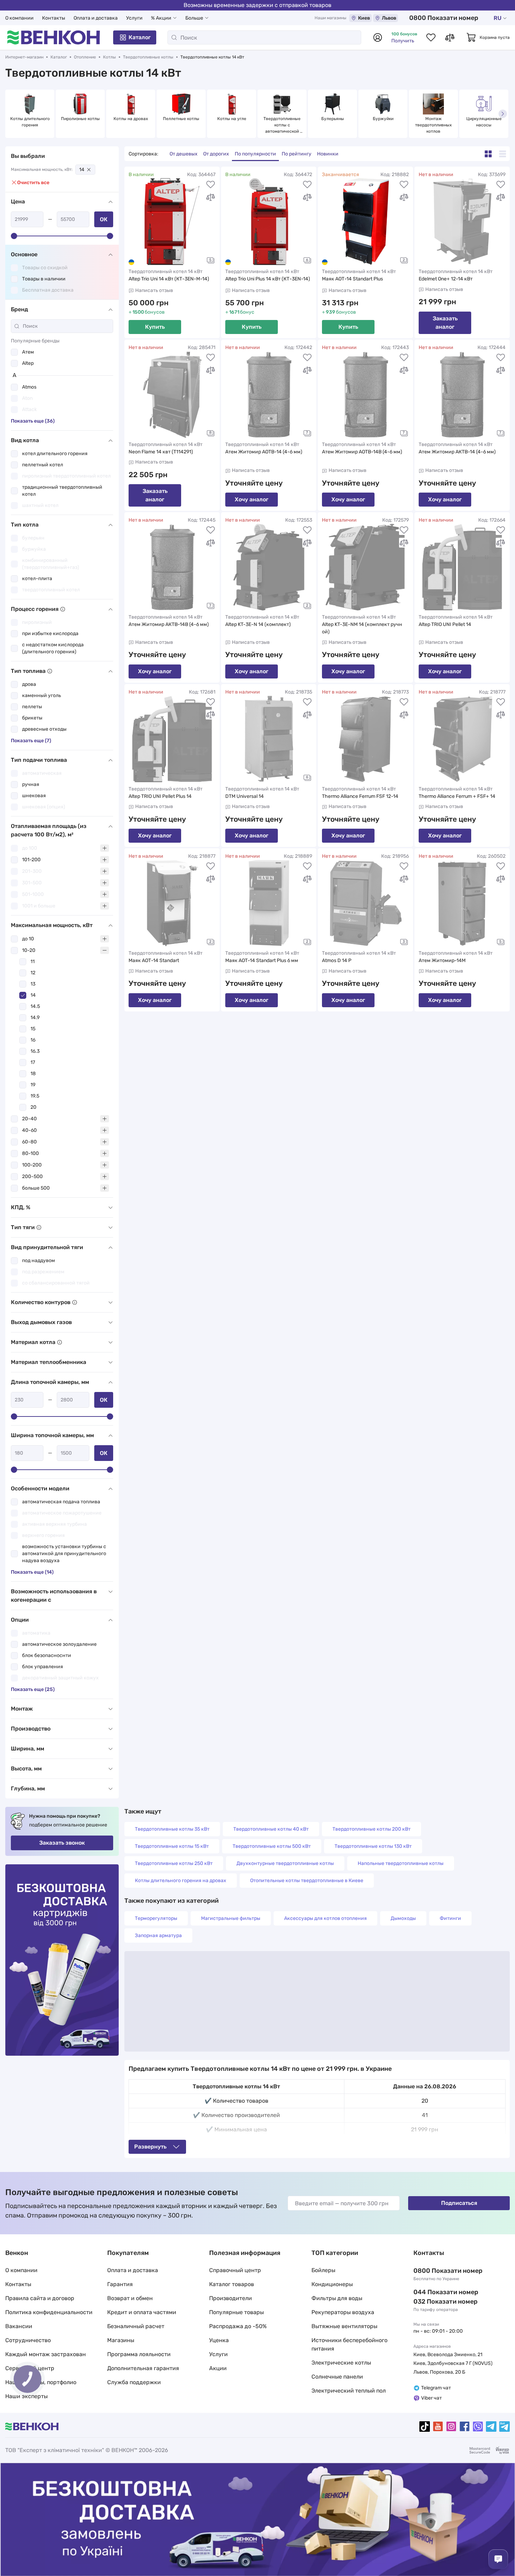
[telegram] (491, 2427)
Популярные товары (236, 2312)
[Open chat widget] (498, 2559)
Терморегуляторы (156, 1918)
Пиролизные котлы (80, 119)
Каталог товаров (232, 2284)
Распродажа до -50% (238, 2326)
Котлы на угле (232, 119)
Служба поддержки (134, 2382)
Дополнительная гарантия (143, 2368)
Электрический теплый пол (349, 2391)
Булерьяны (333, 119)
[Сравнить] (211, 197)
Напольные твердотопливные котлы (401, 1863)
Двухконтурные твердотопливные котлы (285, 1863)
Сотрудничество (28, 2340)
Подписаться (459, 2203)
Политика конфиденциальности (49, 2312)
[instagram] (451, 2427)
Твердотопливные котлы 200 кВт (372, 1829)
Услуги (134, 18)
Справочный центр (235, 2270)
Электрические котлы (341, 2363)
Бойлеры (323, 2270)
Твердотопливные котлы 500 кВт (272, 1846)
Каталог (140, 37)
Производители (231, 2298)
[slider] (14, 236)
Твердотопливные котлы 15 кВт (172, 1846)
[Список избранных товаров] (431, 37)
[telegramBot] (504, 2427)
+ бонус (240, 312)
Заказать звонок (62, 1843)
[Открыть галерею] (211, 260)
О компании (19, 18)
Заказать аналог (445, 323)
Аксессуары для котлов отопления (325, 1918)
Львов (389, 18)
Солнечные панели (337, 2377)
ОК (104, 219)
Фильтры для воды (337, 2298)
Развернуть (150, 2147)
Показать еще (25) (33, 1689)
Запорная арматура (158, 1936)
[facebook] (465, 2427)
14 (82, 170)
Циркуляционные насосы (485, 122)
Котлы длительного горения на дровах (181, 1881)
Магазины (121, 2340)
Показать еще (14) (32, 1572)
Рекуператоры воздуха (343, 2312)
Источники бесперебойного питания (349, 2344)
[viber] (478, 2427)
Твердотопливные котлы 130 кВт (373, 1846)
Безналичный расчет (136, 2326)
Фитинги (450, 1918)
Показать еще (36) (33, 421)
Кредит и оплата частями (142, 2312)
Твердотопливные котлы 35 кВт (172, 1829)
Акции (218, 2368)
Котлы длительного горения (30, 122)
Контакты (54, 18)
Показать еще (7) (31, 741)
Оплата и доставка (96, 18)
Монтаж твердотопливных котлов (434, 125)
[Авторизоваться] (378, 37)
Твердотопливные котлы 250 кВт (174, 1863)
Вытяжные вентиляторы (344, 2326)
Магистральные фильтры (231, 1918)
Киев (364, 18)
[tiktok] (425, 2427)
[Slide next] (503, 114)
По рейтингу (297, 154)
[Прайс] (503, 154)
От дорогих (216, 154)
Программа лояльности (139, 2354)
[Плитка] (488, 154)
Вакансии (19, 2326)
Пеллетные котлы (181, 119)
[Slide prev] (12, 114)
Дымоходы (403, 1918)
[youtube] (438, 2427)
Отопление (85, 57)
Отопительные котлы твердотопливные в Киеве (307, 1881)
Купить (155, 327)
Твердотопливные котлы (148, 57)
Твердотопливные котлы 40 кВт (271, 1829)
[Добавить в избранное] (211, 185)
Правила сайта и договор (40, 2298)
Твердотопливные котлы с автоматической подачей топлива (283, 125)
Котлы (109, 57)
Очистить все (33, 183)
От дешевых (184, 154)
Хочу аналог (252, 499)
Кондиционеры (332, 2284)
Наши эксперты (26, 2396)
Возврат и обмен (130, 2298)
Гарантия (120, 2284)
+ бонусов (147, 312)
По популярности (255, 154)
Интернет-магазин (24, 57)
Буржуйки (383, 119)
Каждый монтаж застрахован (46, 2354)
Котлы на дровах (131, 119)
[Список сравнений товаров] (450, 37)
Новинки (328, 154)
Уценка (219, 2340)
